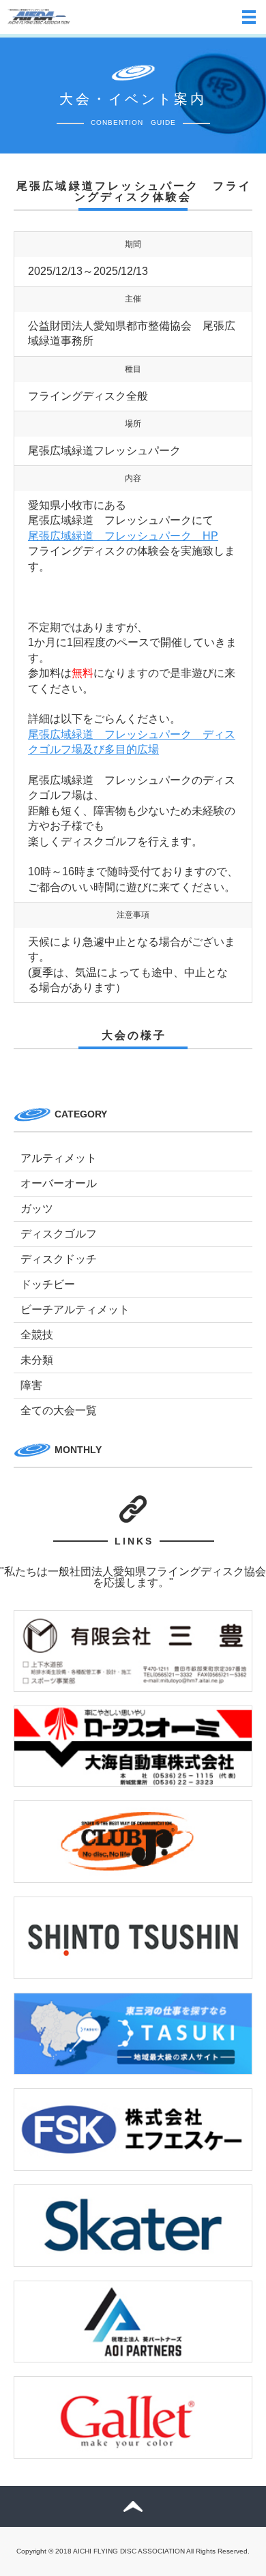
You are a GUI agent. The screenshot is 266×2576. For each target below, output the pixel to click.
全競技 (37, 1335)
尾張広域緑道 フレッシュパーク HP (123, 536)
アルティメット (59, 1158)
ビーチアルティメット (75, 1309)
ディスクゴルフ (59, 1234)
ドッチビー (48, 1284)
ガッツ (37, 1209)
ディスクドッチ (59, 1259)
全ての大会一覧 (59, 1410)
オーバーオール (59, 1183)
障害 (31, 1385)
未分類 (37, 1360)
